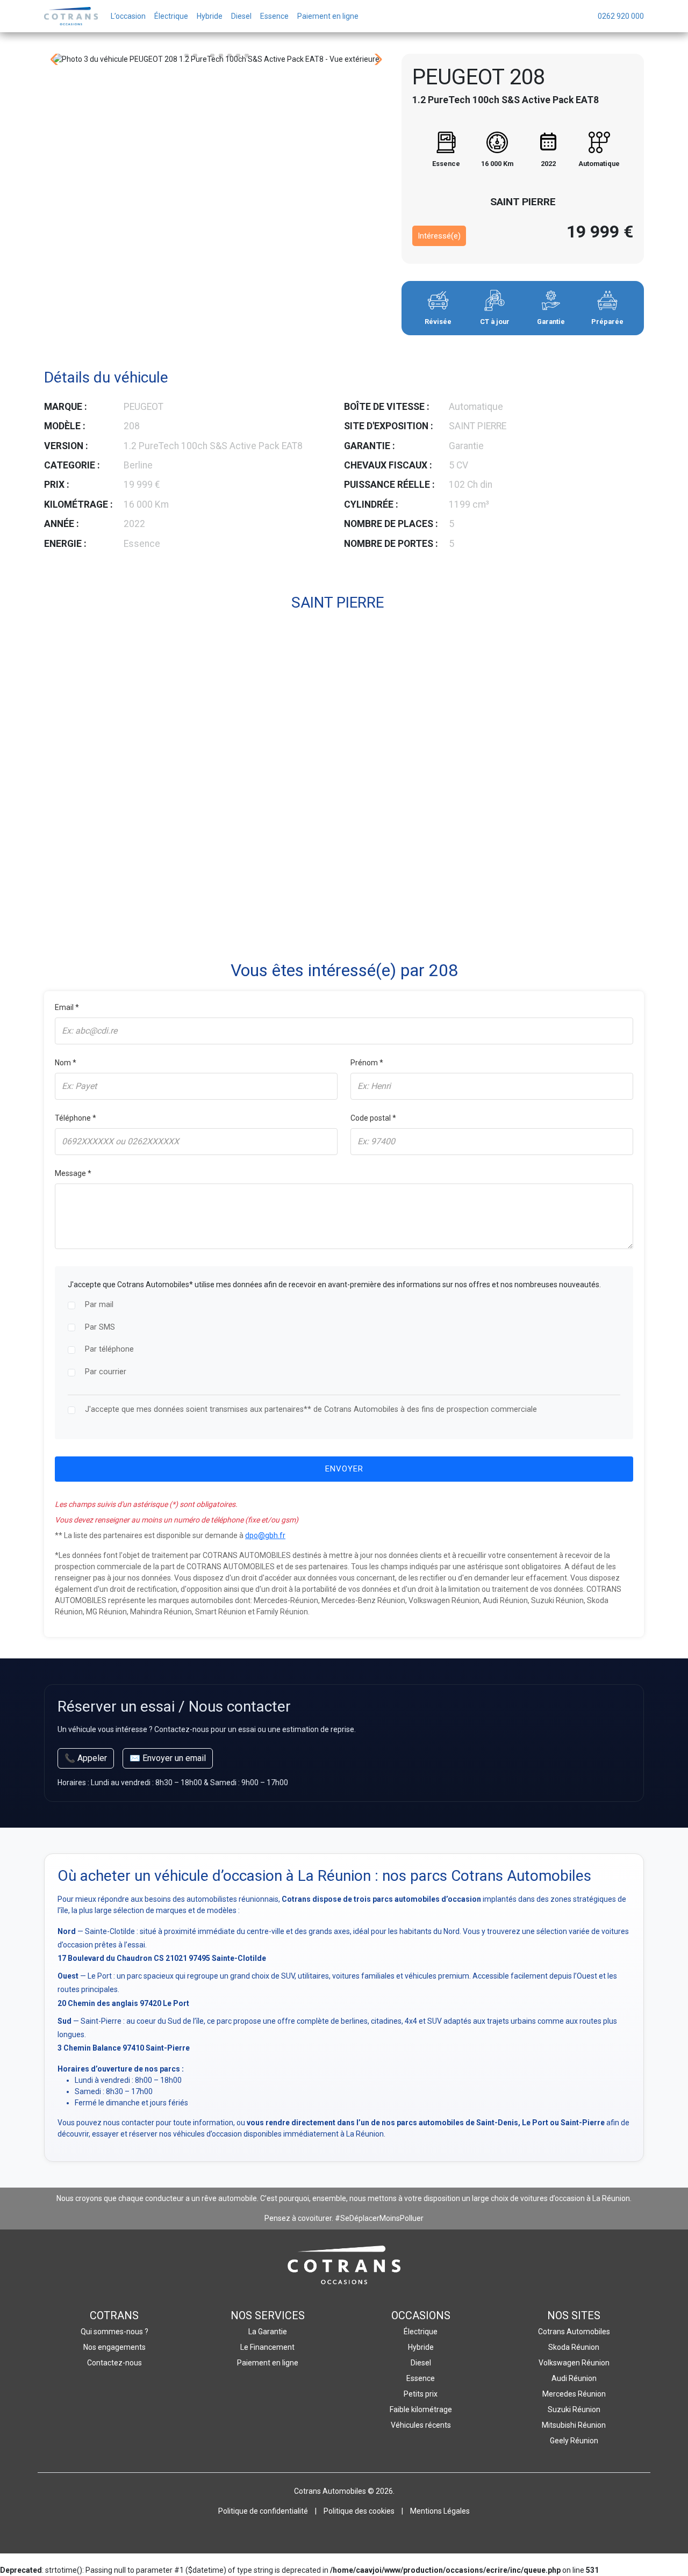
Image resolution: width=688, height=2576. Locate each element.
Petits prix (421, 2394)
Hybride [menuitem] (210, 16)
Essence (421, 2378)
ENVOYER (344, 1469)
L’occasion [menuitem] (128, 16)
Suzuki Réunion (574, 2409)
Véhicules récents (421, 2425)
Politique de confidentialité (263, 2511)
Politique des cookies (359, 2511)
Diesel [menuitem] (241, 16)
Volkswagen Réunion (574, 2363)
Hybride (421, 2347)
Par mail (99, 1305)
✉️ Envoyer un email (168, 1758)
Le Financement (267, 2347)
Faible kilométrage (421, 2409)
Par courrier (106, 1372)
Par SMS (100, 1327)
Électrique (421, 2332)
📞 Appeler (86, 1758)
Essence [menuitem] (274, 16)
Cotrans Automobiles (574, 2332)
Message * (73, 1173)
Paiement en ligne (268, 2363)
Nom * (66, 1063)
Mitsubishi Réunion (574, 2425)
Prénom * (367, 1063)
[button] (187, 55)
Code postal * (373, 1118)
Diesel (421, 2363)
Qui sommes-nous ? (114, 2332)
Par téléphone (109, 1349)
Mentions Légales (440, 2511)
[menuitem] (621, 16)
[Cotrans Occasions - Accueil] (71, 16)
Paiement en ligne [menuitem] (328, 16)
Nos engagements (114, 2347)
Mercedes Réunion (574, 2394)
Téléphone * (76, 1118)
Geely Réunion (574, 2441)
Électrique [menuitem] (171, 16)
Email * (67, 1007)
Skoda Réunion (574, 2347)
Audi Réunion (574, 2378)
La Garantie (268, 2332)
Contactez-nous (114, 2363)
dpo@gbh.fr (265, 1535)
